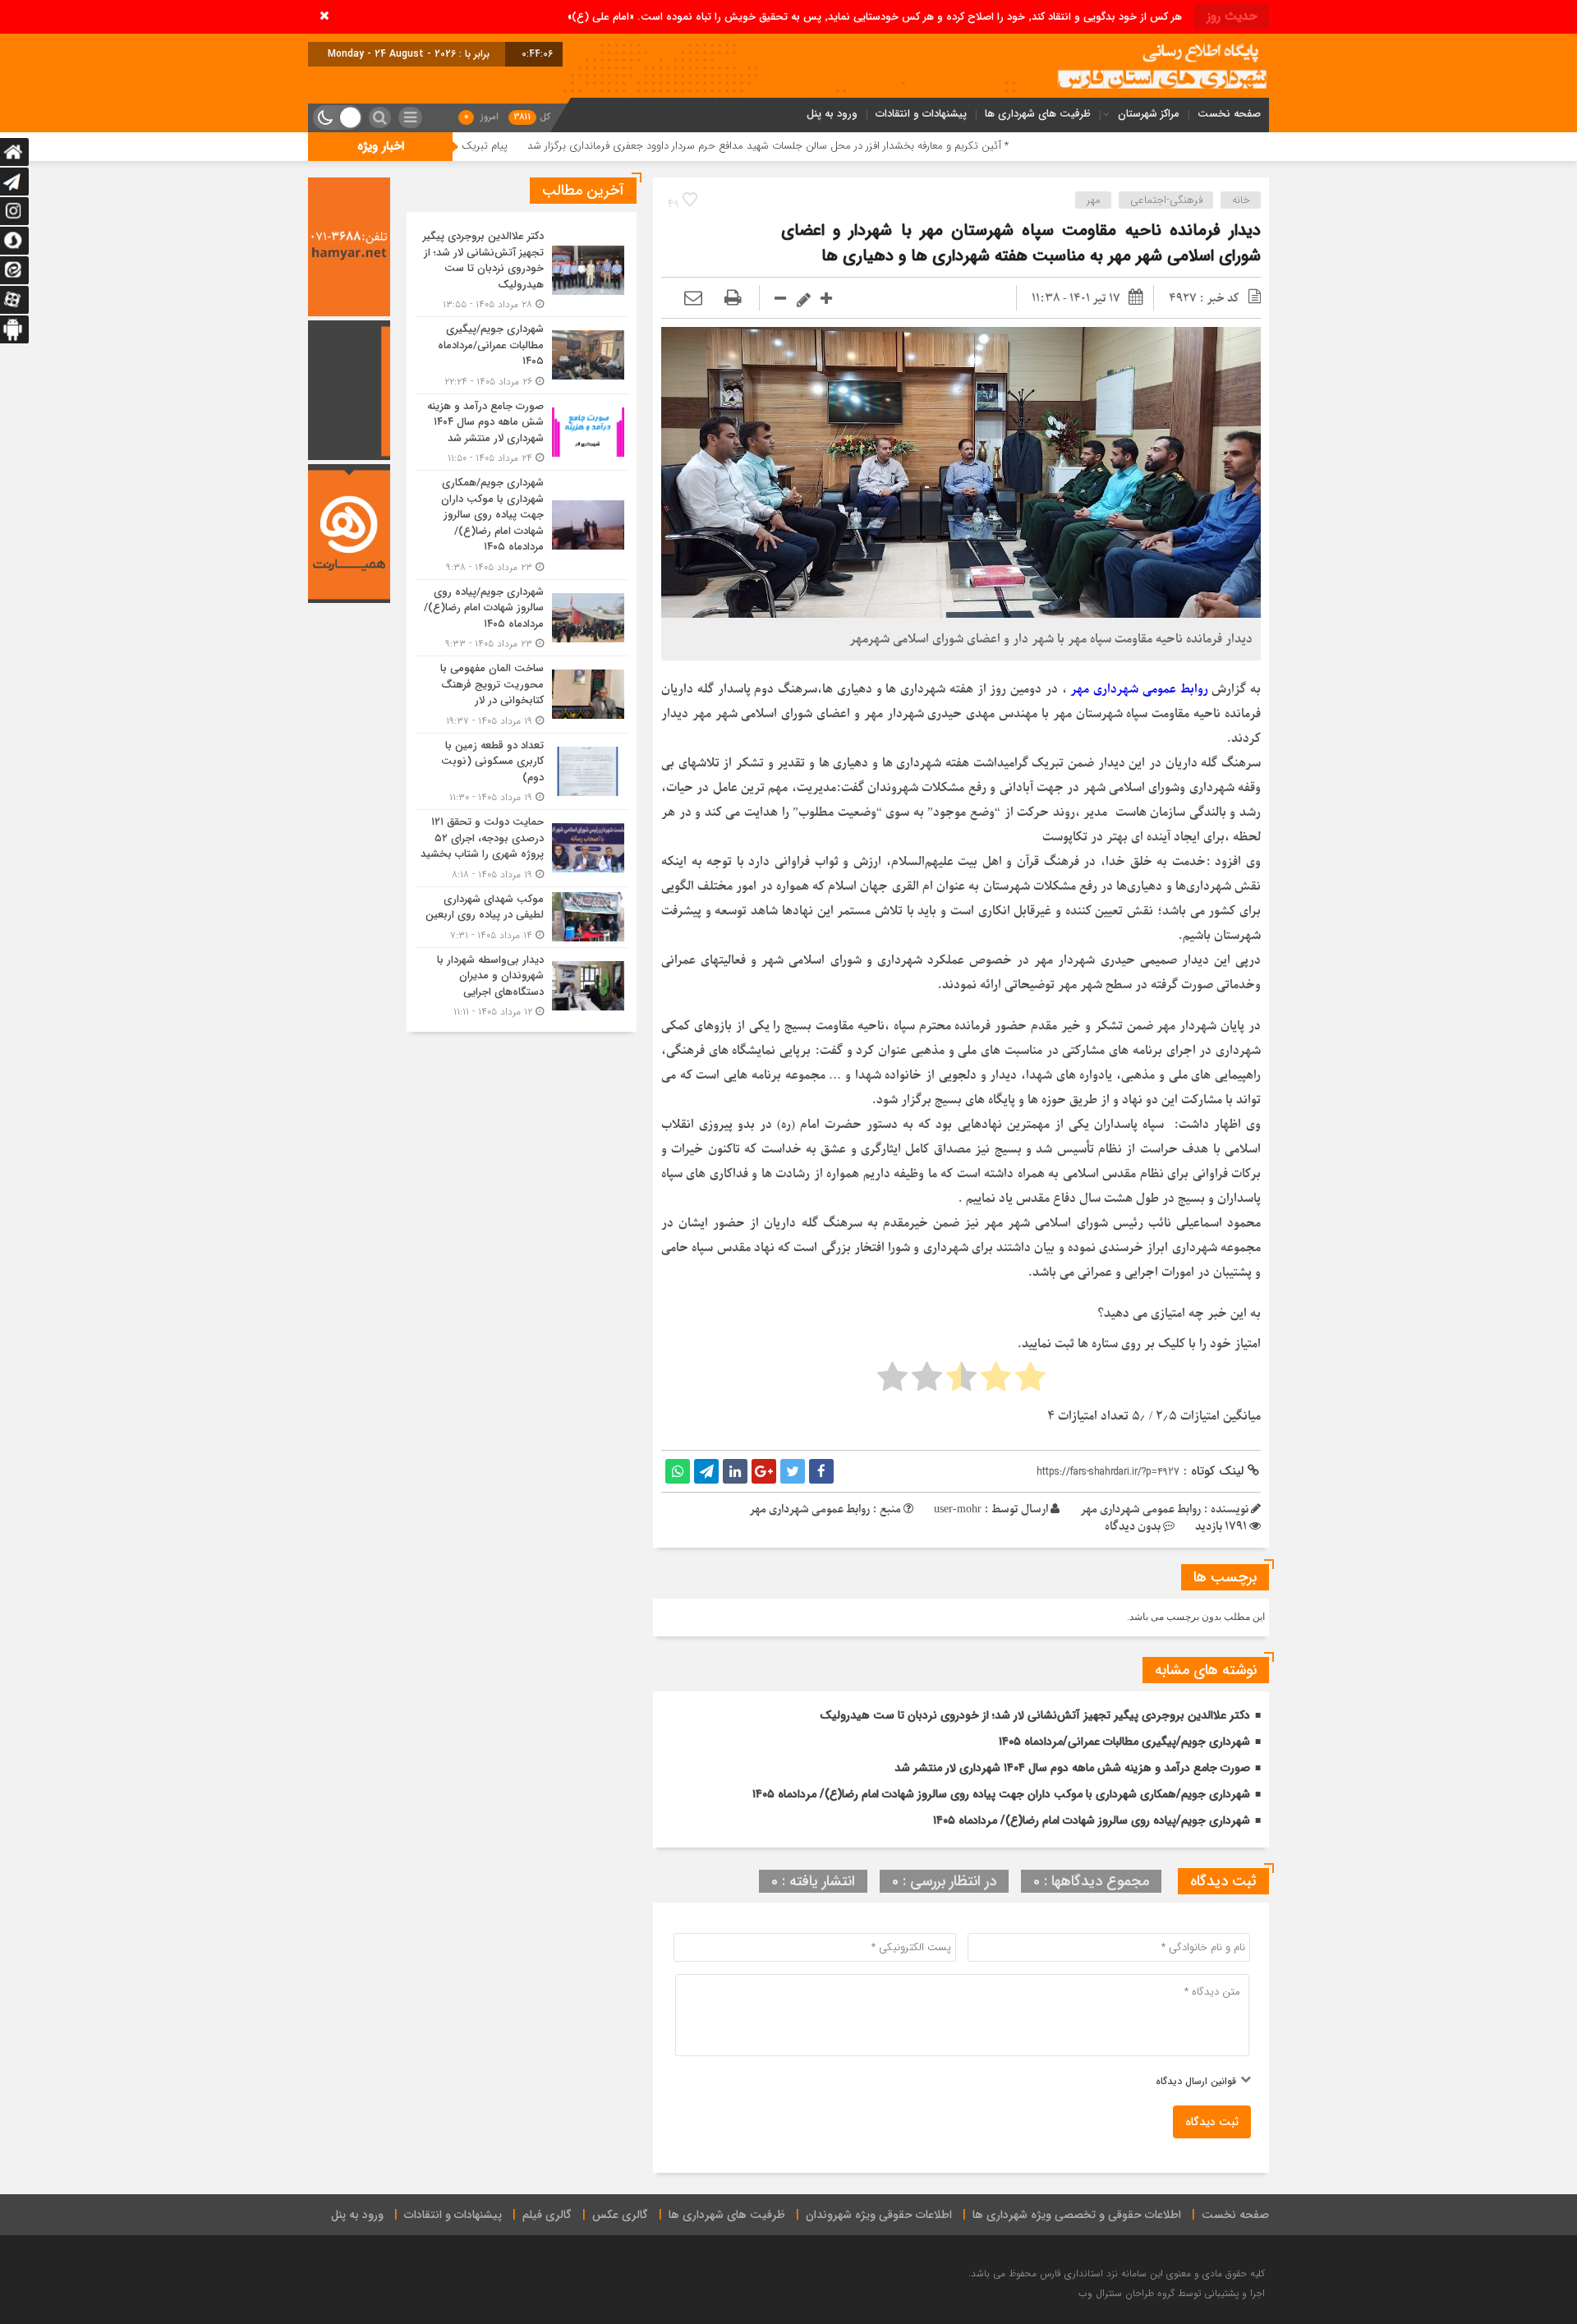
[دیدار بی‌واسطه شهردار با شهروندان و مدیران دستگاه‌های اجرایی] (522, 984)
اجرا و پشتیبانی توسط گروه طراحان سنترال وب (1172, 2293)
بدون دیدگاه (1133, 1527)
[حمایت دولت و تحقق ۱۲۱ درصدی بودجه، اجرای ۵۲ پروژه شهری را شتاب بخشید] (522, 848)
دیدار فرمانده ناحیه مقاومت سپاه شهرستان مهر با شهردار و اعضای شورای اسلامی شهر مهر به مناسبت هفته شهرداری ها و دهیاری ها (1021, 243)
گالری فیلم (547, 2215)
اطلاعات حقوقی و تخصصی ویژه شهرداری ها (1077, 2215)
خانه (1241, 200)
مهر (1094, 200)
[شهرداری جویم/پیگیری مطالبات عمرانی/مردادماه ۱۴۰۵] (522, 355)
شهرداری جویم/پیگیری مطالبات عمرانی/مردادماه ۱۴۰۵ (1124, 1742)
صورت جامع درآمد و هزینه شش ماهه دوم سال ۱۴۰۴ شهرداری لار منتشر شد (1072, 1768)
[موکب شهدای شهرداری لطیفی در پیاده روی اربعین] (522, 917)
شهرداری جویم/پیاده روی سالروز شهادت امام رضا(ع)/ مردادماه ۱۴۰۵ (1092, 1820)
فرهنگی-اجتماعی (1166, 200)
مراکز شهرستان (1149, 114)
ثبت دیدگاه (1212, 2122)
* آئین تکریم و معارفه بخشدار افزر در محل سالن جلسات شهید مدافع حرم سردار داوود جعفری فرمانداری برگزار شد (898, 146)
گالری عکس (620, 2215)
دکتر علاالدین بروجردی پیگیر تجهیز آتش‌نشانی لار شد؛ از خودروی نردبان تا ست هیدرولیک (1035, 1715)
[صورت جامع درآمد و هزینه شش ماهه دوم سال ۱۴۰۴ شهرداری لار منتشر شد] (522, 433)
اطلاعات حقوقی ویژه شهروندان (879, 2215)
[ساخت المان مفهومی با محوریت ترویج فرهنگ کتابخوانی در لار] (522, 695)
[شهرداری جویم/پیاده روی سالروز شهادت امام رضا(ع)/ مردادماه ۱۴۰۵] (522, 618)
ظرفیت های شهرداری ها (1038, 114)
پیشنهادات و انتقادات (921, 114)
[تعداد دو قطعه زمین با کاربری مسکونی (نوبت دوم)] (522, 772)
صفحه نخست (1229, 114)
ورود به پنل (832, 114)
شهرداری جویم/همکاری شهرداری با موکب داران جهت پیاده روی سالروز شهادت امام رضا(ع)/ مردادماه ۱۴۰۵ (1001, 1794)
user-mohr (958, 1509)
